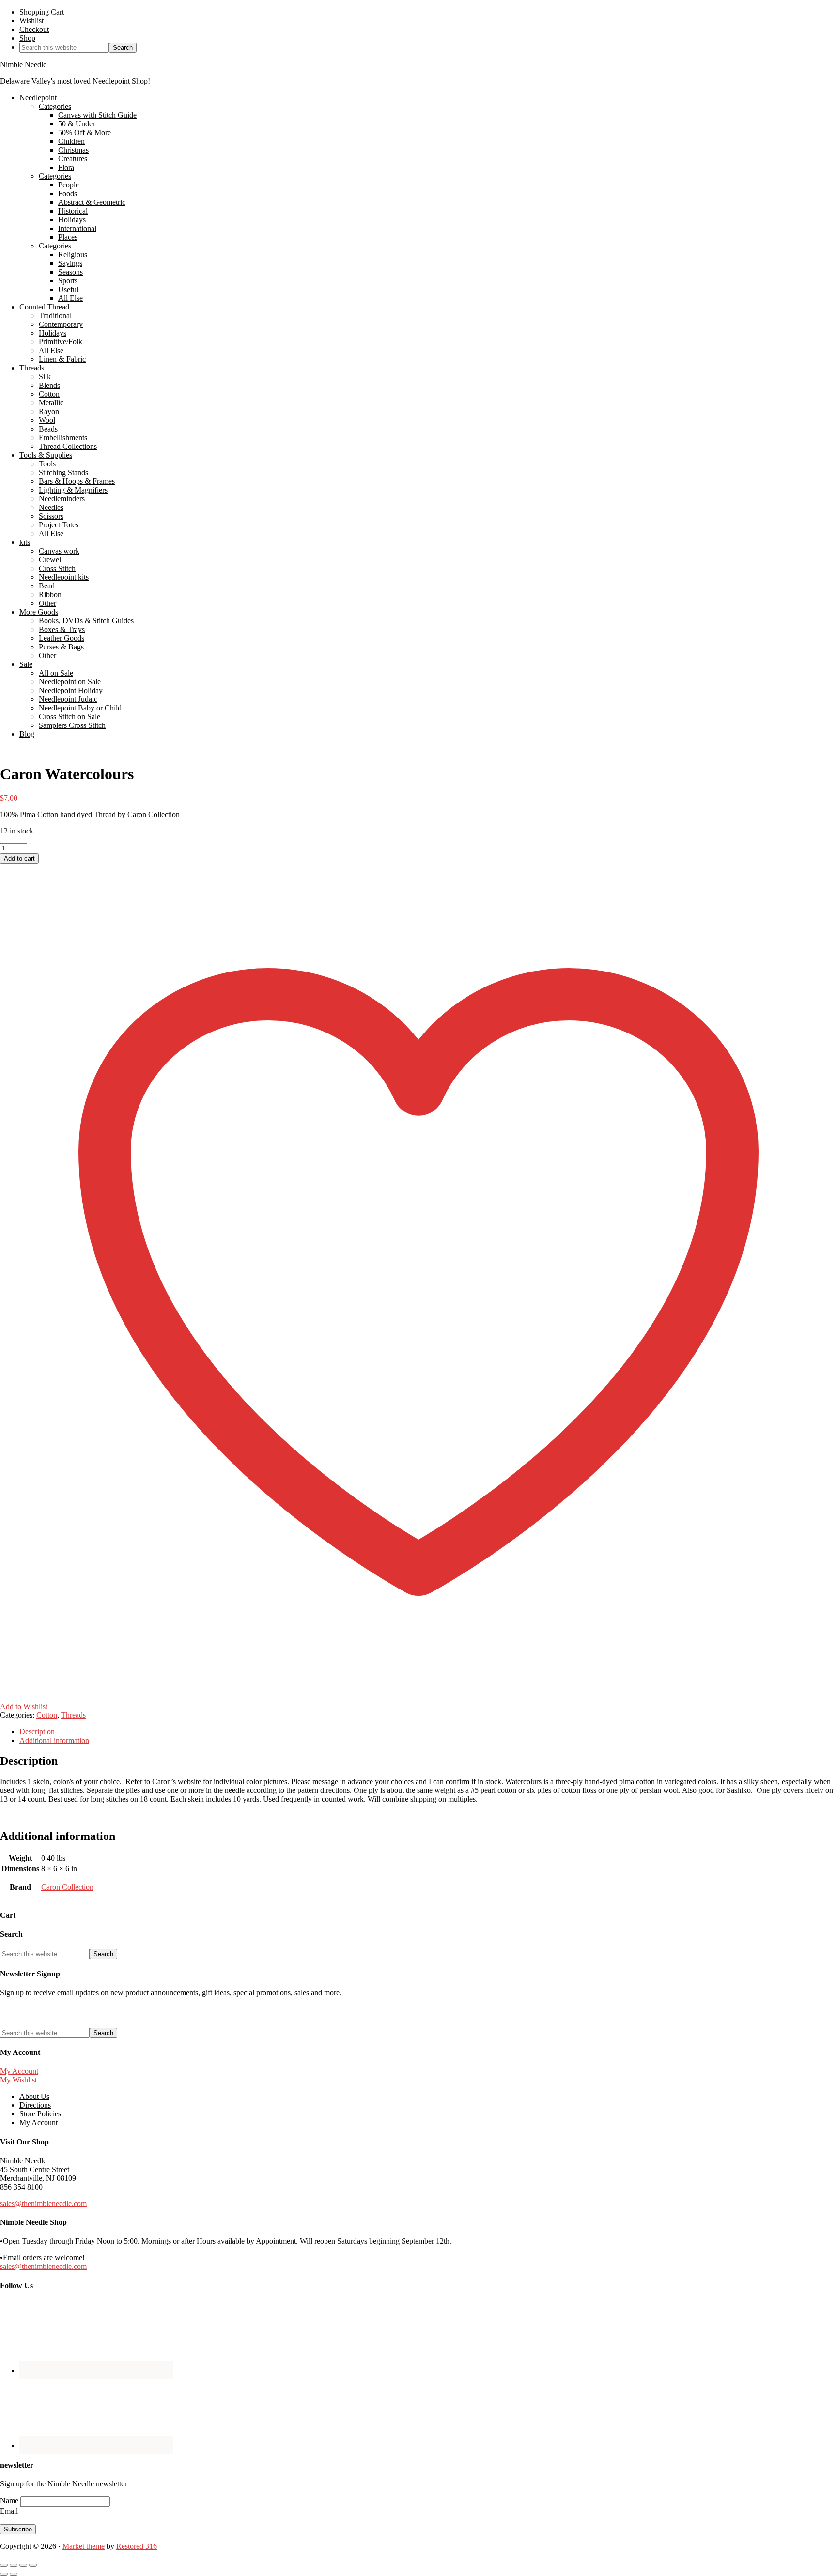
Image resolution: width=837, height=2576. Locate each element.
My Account (19, 2071)
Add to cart (19, 858)
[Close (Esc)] (33, 2565)
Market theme (84, 2546)
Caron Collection (67, 1887)
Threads (73, 1715)
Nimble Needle (23, 65)
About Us (34, 2096)
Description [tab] (37, 1732)
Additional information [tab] (54, 1740)
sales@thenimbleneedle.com (43, 2203)
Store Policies (40, 2114)
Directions (35, 2105)
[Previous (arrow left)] (4, 2574)
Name (10, 2501)
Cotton (47, 1715)
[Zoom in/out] (4, 2565)
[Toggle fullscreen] (14, 2565)
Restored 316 (137, 2546)
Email (10, 2511)
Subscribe (18, 2529)
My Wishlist (18, 2080)
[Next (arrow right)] (14, 2574)
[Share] (23, 2565)
